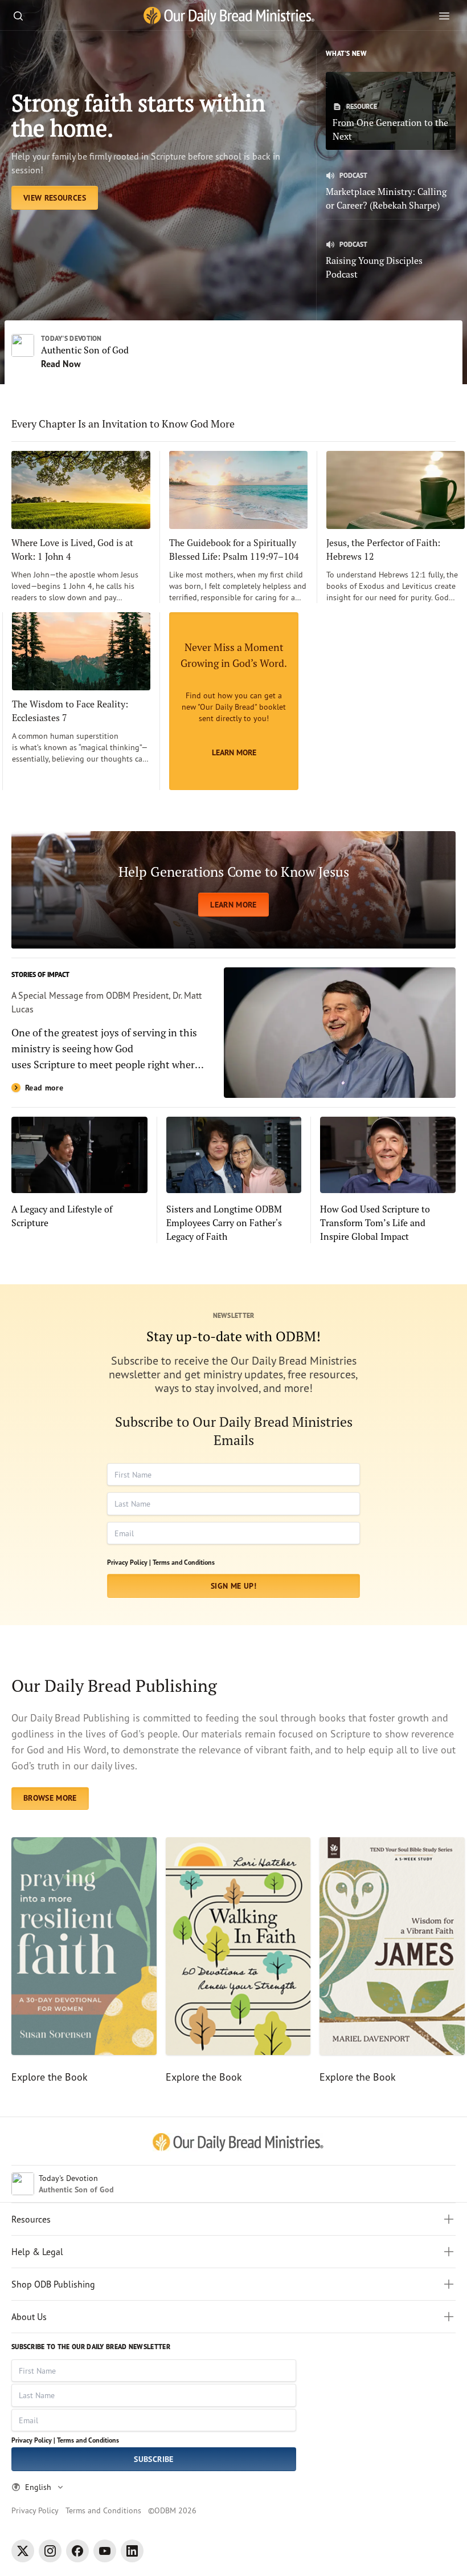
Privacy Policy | (129, 1562)
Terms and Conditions (184, 1562)
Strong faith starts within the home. (138, 115)
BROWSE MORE (50, 1798)
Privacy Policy (35, 2510)
